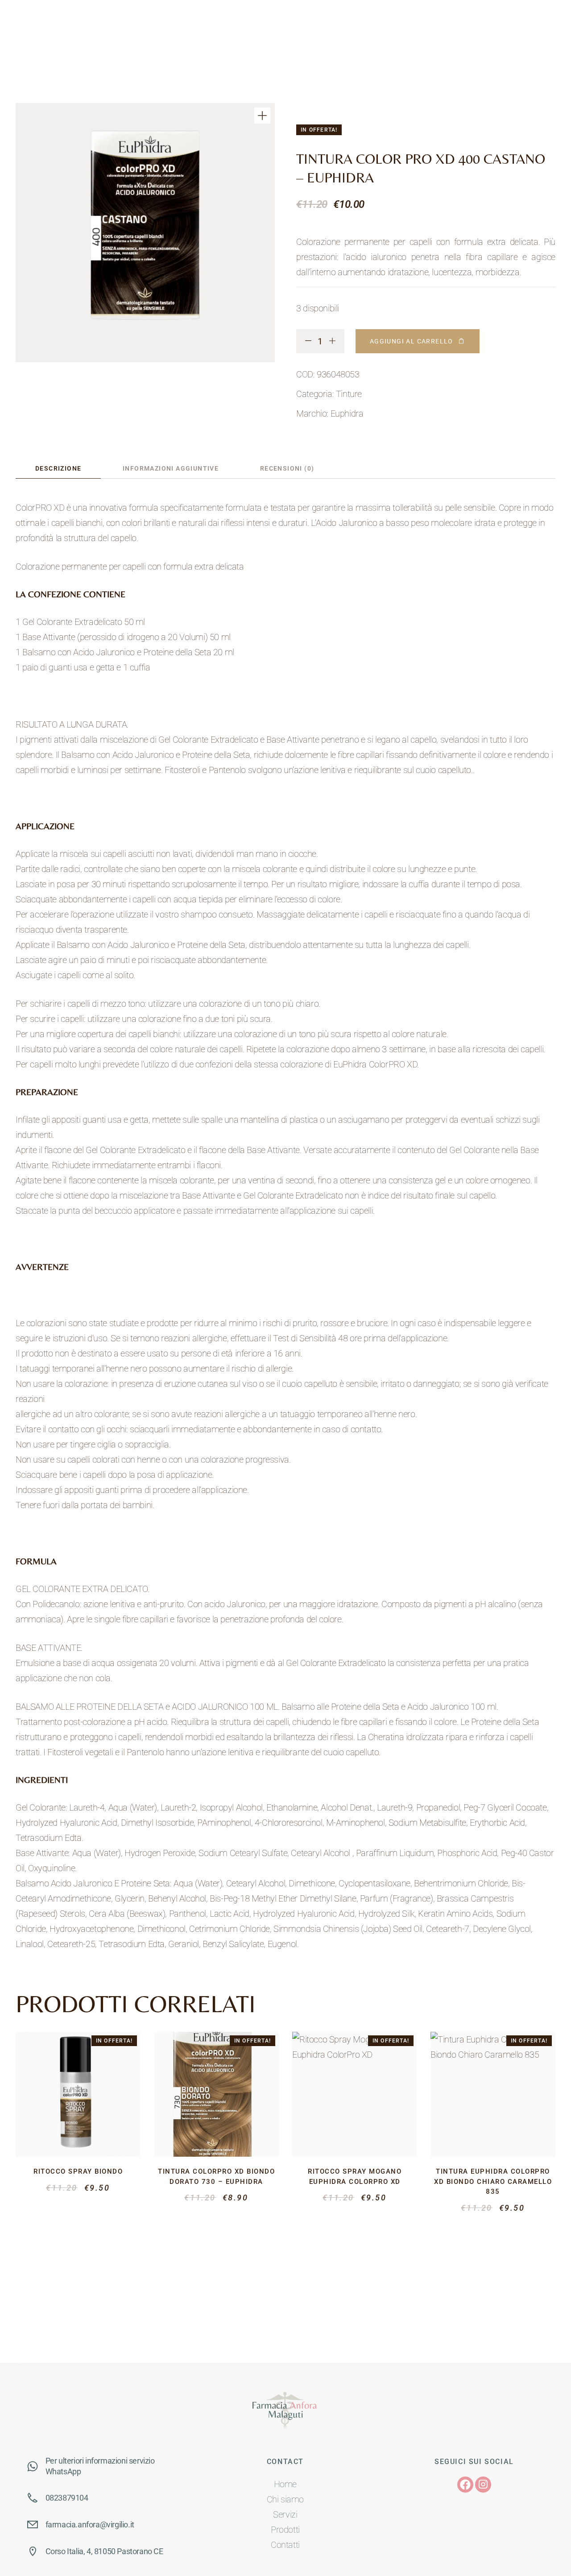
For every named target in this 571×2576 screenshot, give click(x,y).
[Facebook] (465, 2485)
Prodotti (285, 2530)
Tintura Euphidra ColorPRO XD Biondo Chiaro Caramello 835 (493, 2181)
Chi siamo (285, 2499)
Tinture (349, 394)
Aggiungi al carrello (412, 341)
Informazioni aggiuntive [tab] (171, 468)
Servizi (285, 2514)
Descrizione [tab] (58, 468)
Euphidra (347, 413)
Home (285, 2484)
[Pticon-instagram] (483, 2485)
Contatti (285, 2545)
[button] (262, 116)
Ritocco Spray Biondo (78, 2171)
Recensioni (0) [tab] (287, 468)
